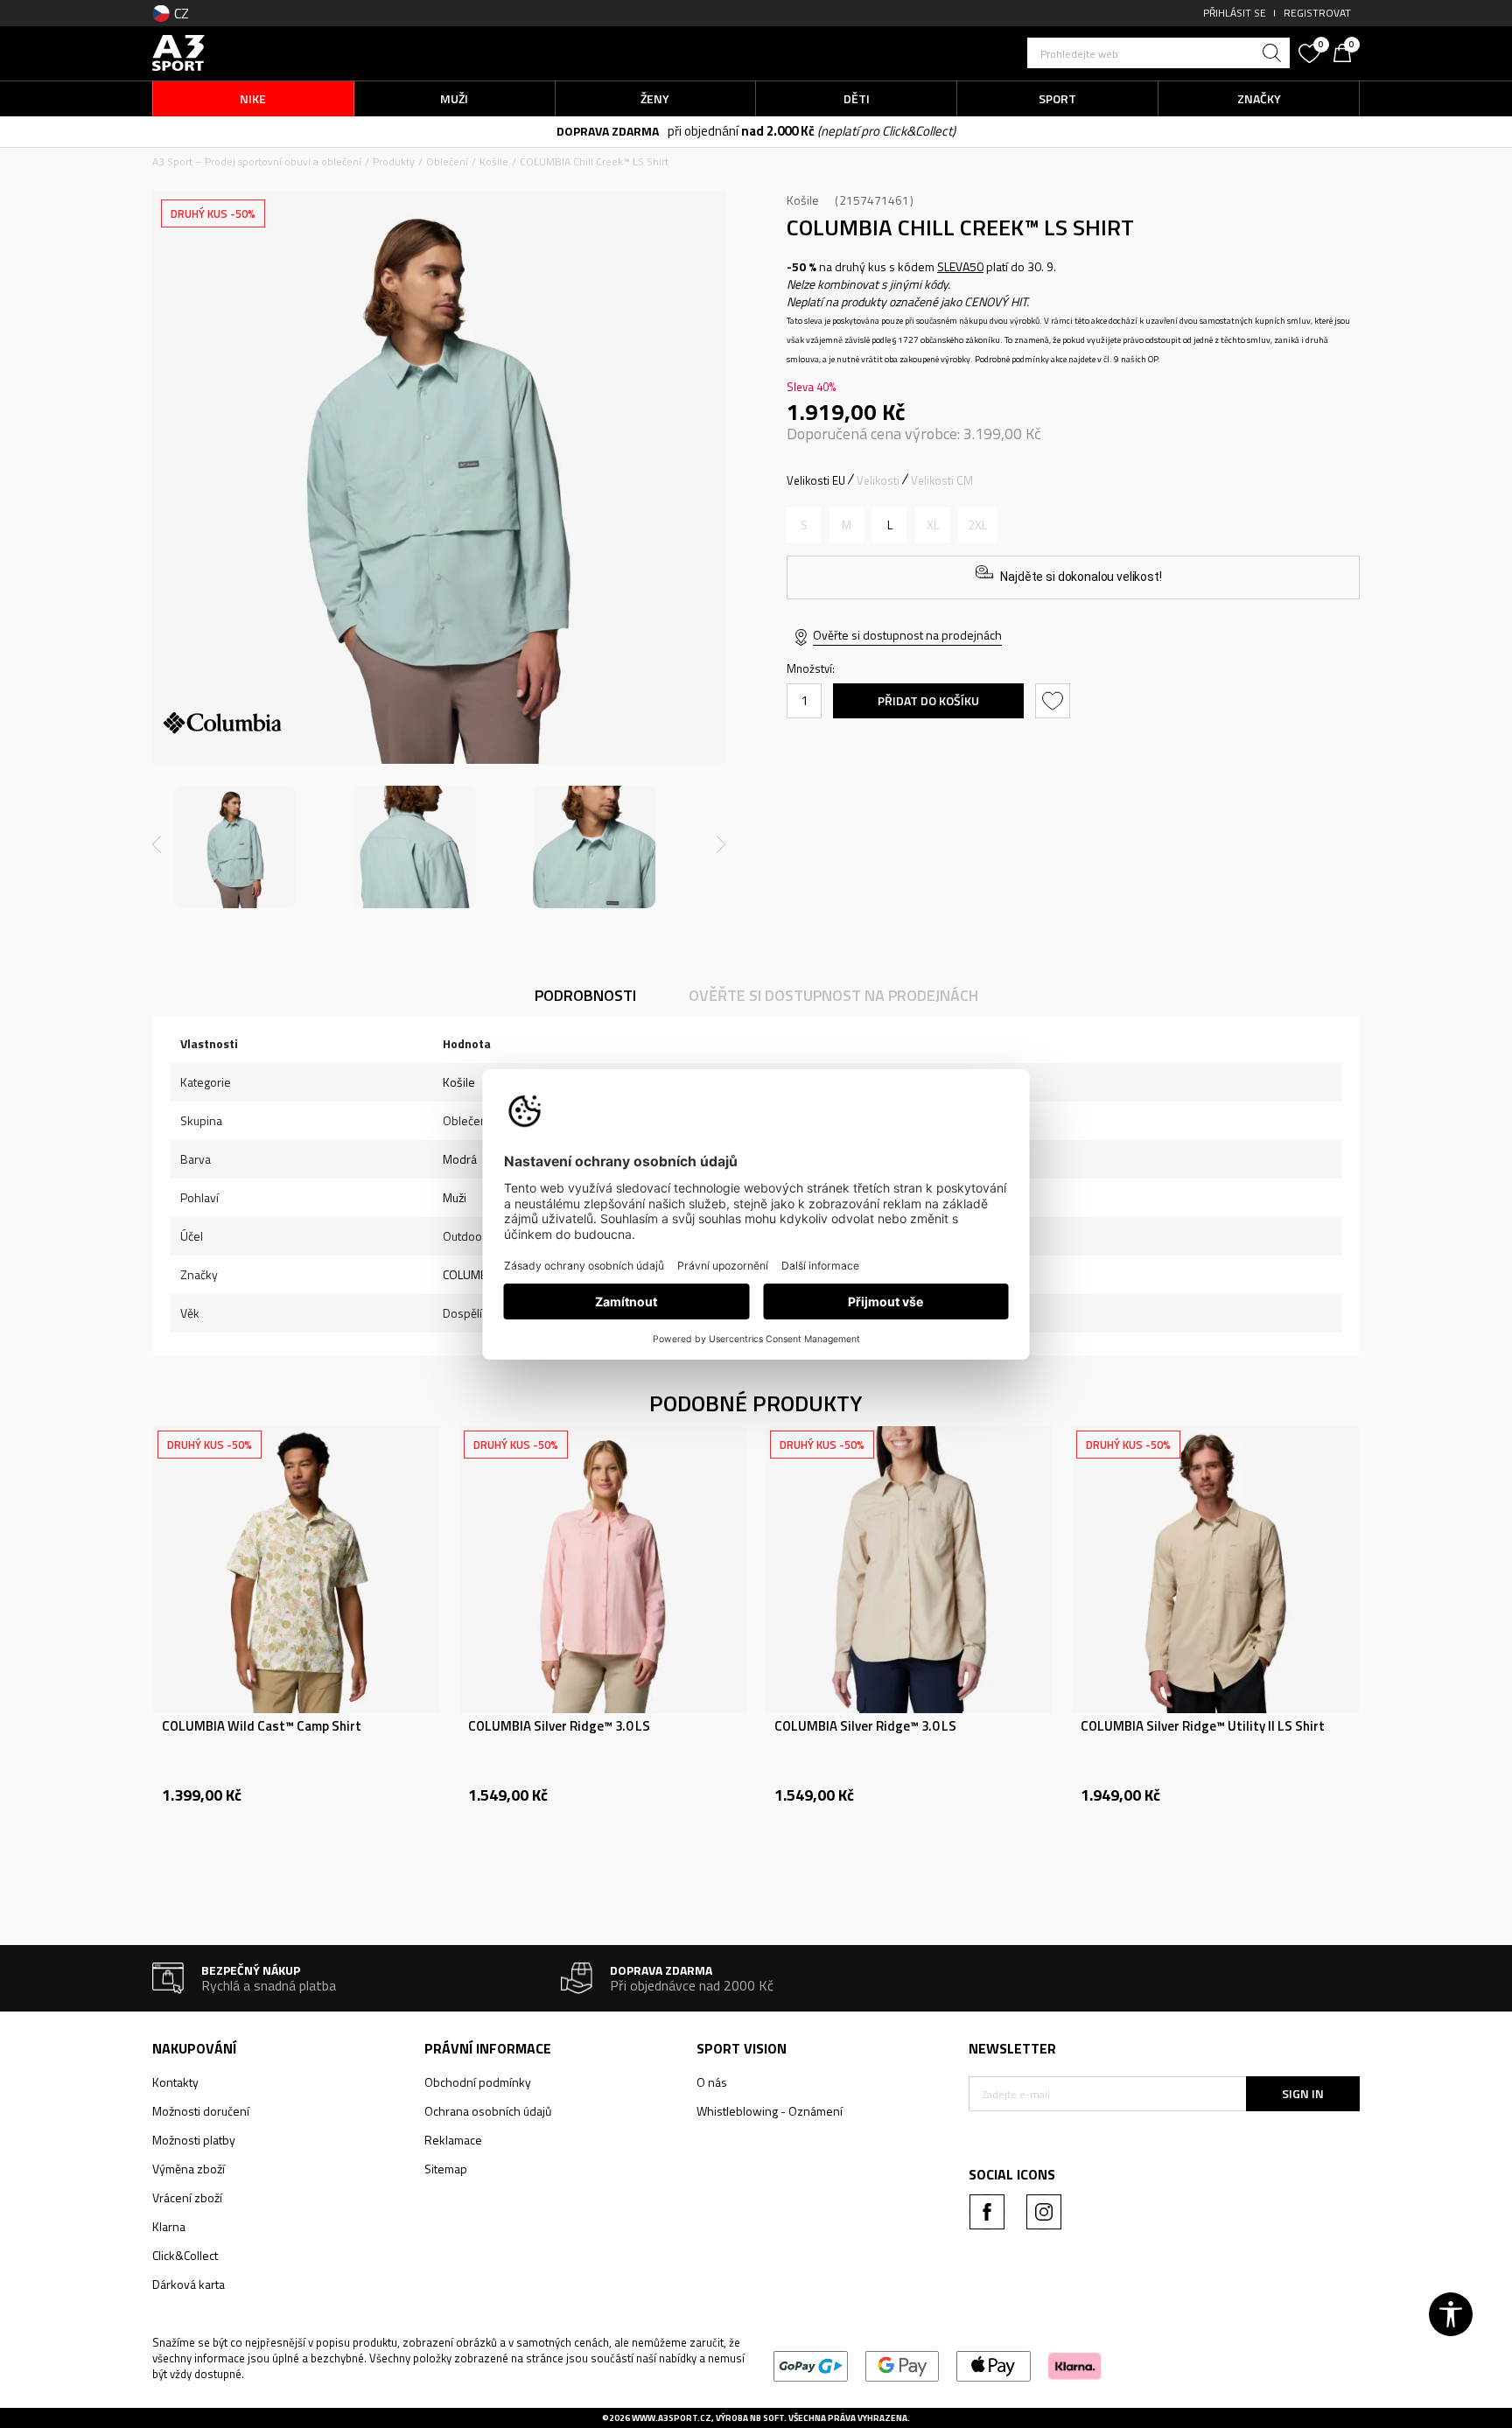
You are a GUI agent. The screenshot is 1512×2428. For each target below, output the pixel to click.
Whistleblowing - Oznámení (770, 2111)
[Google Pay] (903, 2365)
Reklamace (453, 2140)
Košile (494, 161)
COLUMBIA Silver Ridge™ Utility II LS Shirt (1203, 1726)
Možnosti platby (194, 2140)
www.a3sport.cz (672, 2418)
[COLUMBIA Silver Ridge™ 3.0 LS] (603, 1570)
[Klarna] (1075, 2365)
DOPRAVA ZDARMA (608, 131)
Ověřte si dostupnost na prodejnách (907, 635)
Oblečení (447, 161)
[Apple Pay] (994, 2365)
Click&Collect (185, 2255)
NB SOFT (767, 2418)
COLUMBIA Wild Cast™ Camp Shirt (262, 1726)
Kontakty (175, 2082)
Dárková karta (189, 2284)
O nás (712, 2082)
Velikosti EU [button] (816, 480)
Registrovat (1317, 13)
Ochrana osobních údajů (488, 2111)
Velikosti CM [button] (942, 480)
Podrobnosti (585, 995)
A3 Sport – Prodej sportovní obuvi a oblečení (257, 161)
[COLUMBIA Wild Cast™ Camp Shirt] (297, 1570)
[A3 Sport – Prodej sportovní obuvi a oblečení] (178, 51)
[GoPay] (811, 2365)
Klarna (169, 2226)
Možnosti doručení (201, 2111)
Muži (455, 1197)
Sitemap (446, 2169)
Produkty (394, 161)
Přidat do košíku (928, 700)
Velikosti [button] (878, 480)
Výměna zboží (189, 2169)
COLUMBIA (470, 1274)
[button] (1158, 53)
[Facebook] (987, 2212)
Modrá (460, 1159)
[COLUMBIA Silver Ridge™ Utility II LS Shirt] (1215, 1570)
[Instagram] (1044, 2212)
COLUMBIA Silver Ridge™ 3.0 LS (559, 1726)
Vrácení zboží (187, 2197)
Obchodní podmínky (478, 2082)
